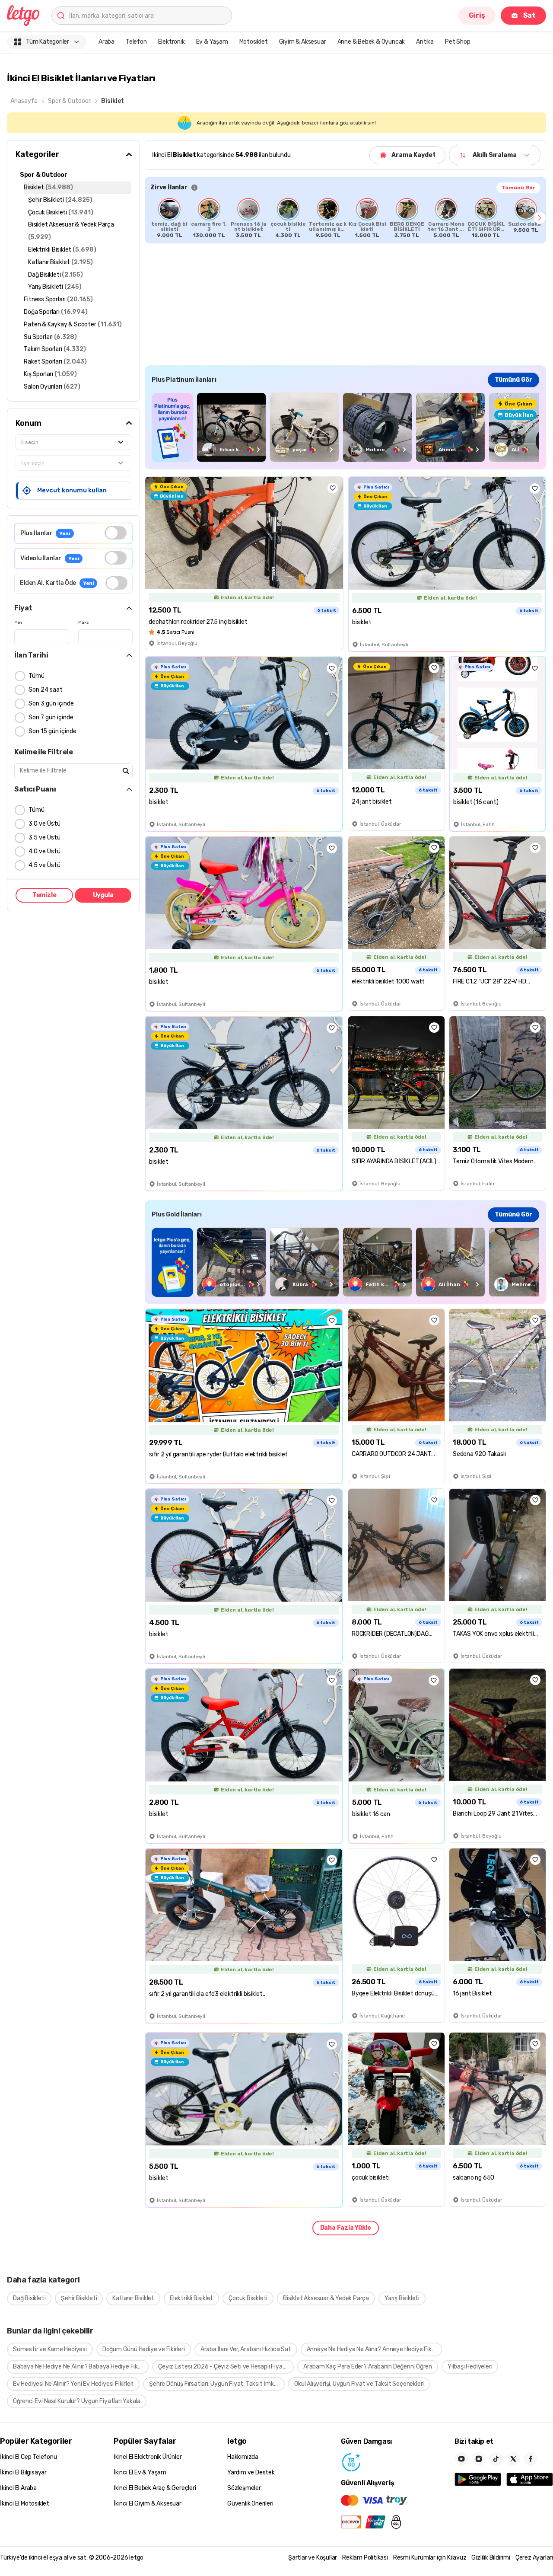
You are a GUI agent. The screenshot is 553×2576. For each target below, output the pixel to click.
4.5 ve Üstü (44, 865)
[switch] (116, 533)
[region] (345, 218)
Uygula (103, 895)
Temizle (44, 895)
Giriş (477, 15)
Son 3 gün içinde (51, 704)
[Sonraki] (540, 218)
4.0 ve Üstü (44, 851)
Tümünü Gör (518, 188)
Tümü (37, 676)
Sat (529, 15)
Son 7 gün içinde (51, 717)
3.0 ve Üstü (44, 824)
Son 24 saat (46, 690)
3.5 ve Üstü (44, 838)
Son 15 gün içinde (52, 731)
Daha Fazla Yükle (346, 2228)
